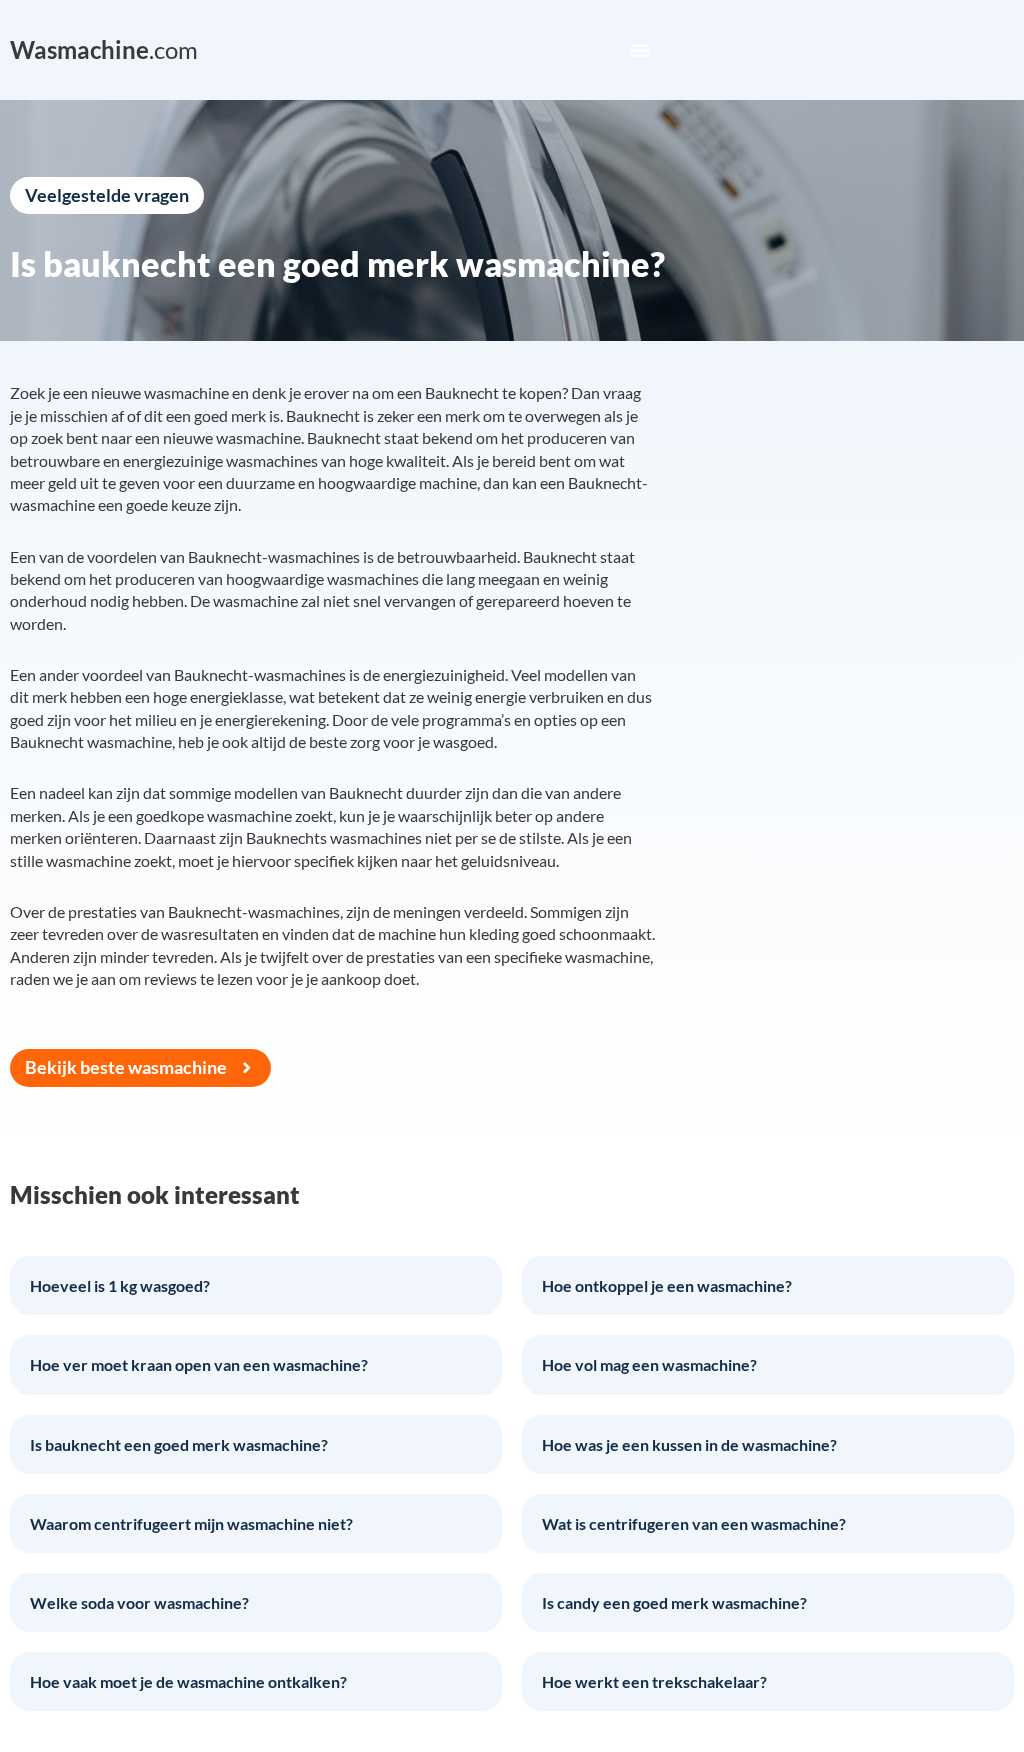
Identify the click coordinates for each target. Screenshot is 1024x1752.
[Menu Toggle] (640, 50)
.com (104, 49)
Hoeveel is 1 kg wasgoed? (120, 1285)
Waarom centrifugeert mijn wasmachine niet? (191, 1523)
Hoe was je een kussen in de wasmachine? (689, 1444)
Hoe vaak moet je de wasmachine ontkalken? (188, 1681)
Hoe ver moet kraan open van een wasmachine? (199, 1364)
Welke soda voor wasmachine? (139, 1602)
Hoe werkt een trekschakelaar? (654, 1681)
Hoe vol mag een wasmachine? (649, 1364)
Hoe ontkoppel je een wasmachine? (667, 1285)
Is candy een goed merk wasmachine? (674, 1602)
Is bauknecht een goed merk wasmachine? (179, 1444)
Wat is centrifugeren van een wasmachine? (694, 1523)
